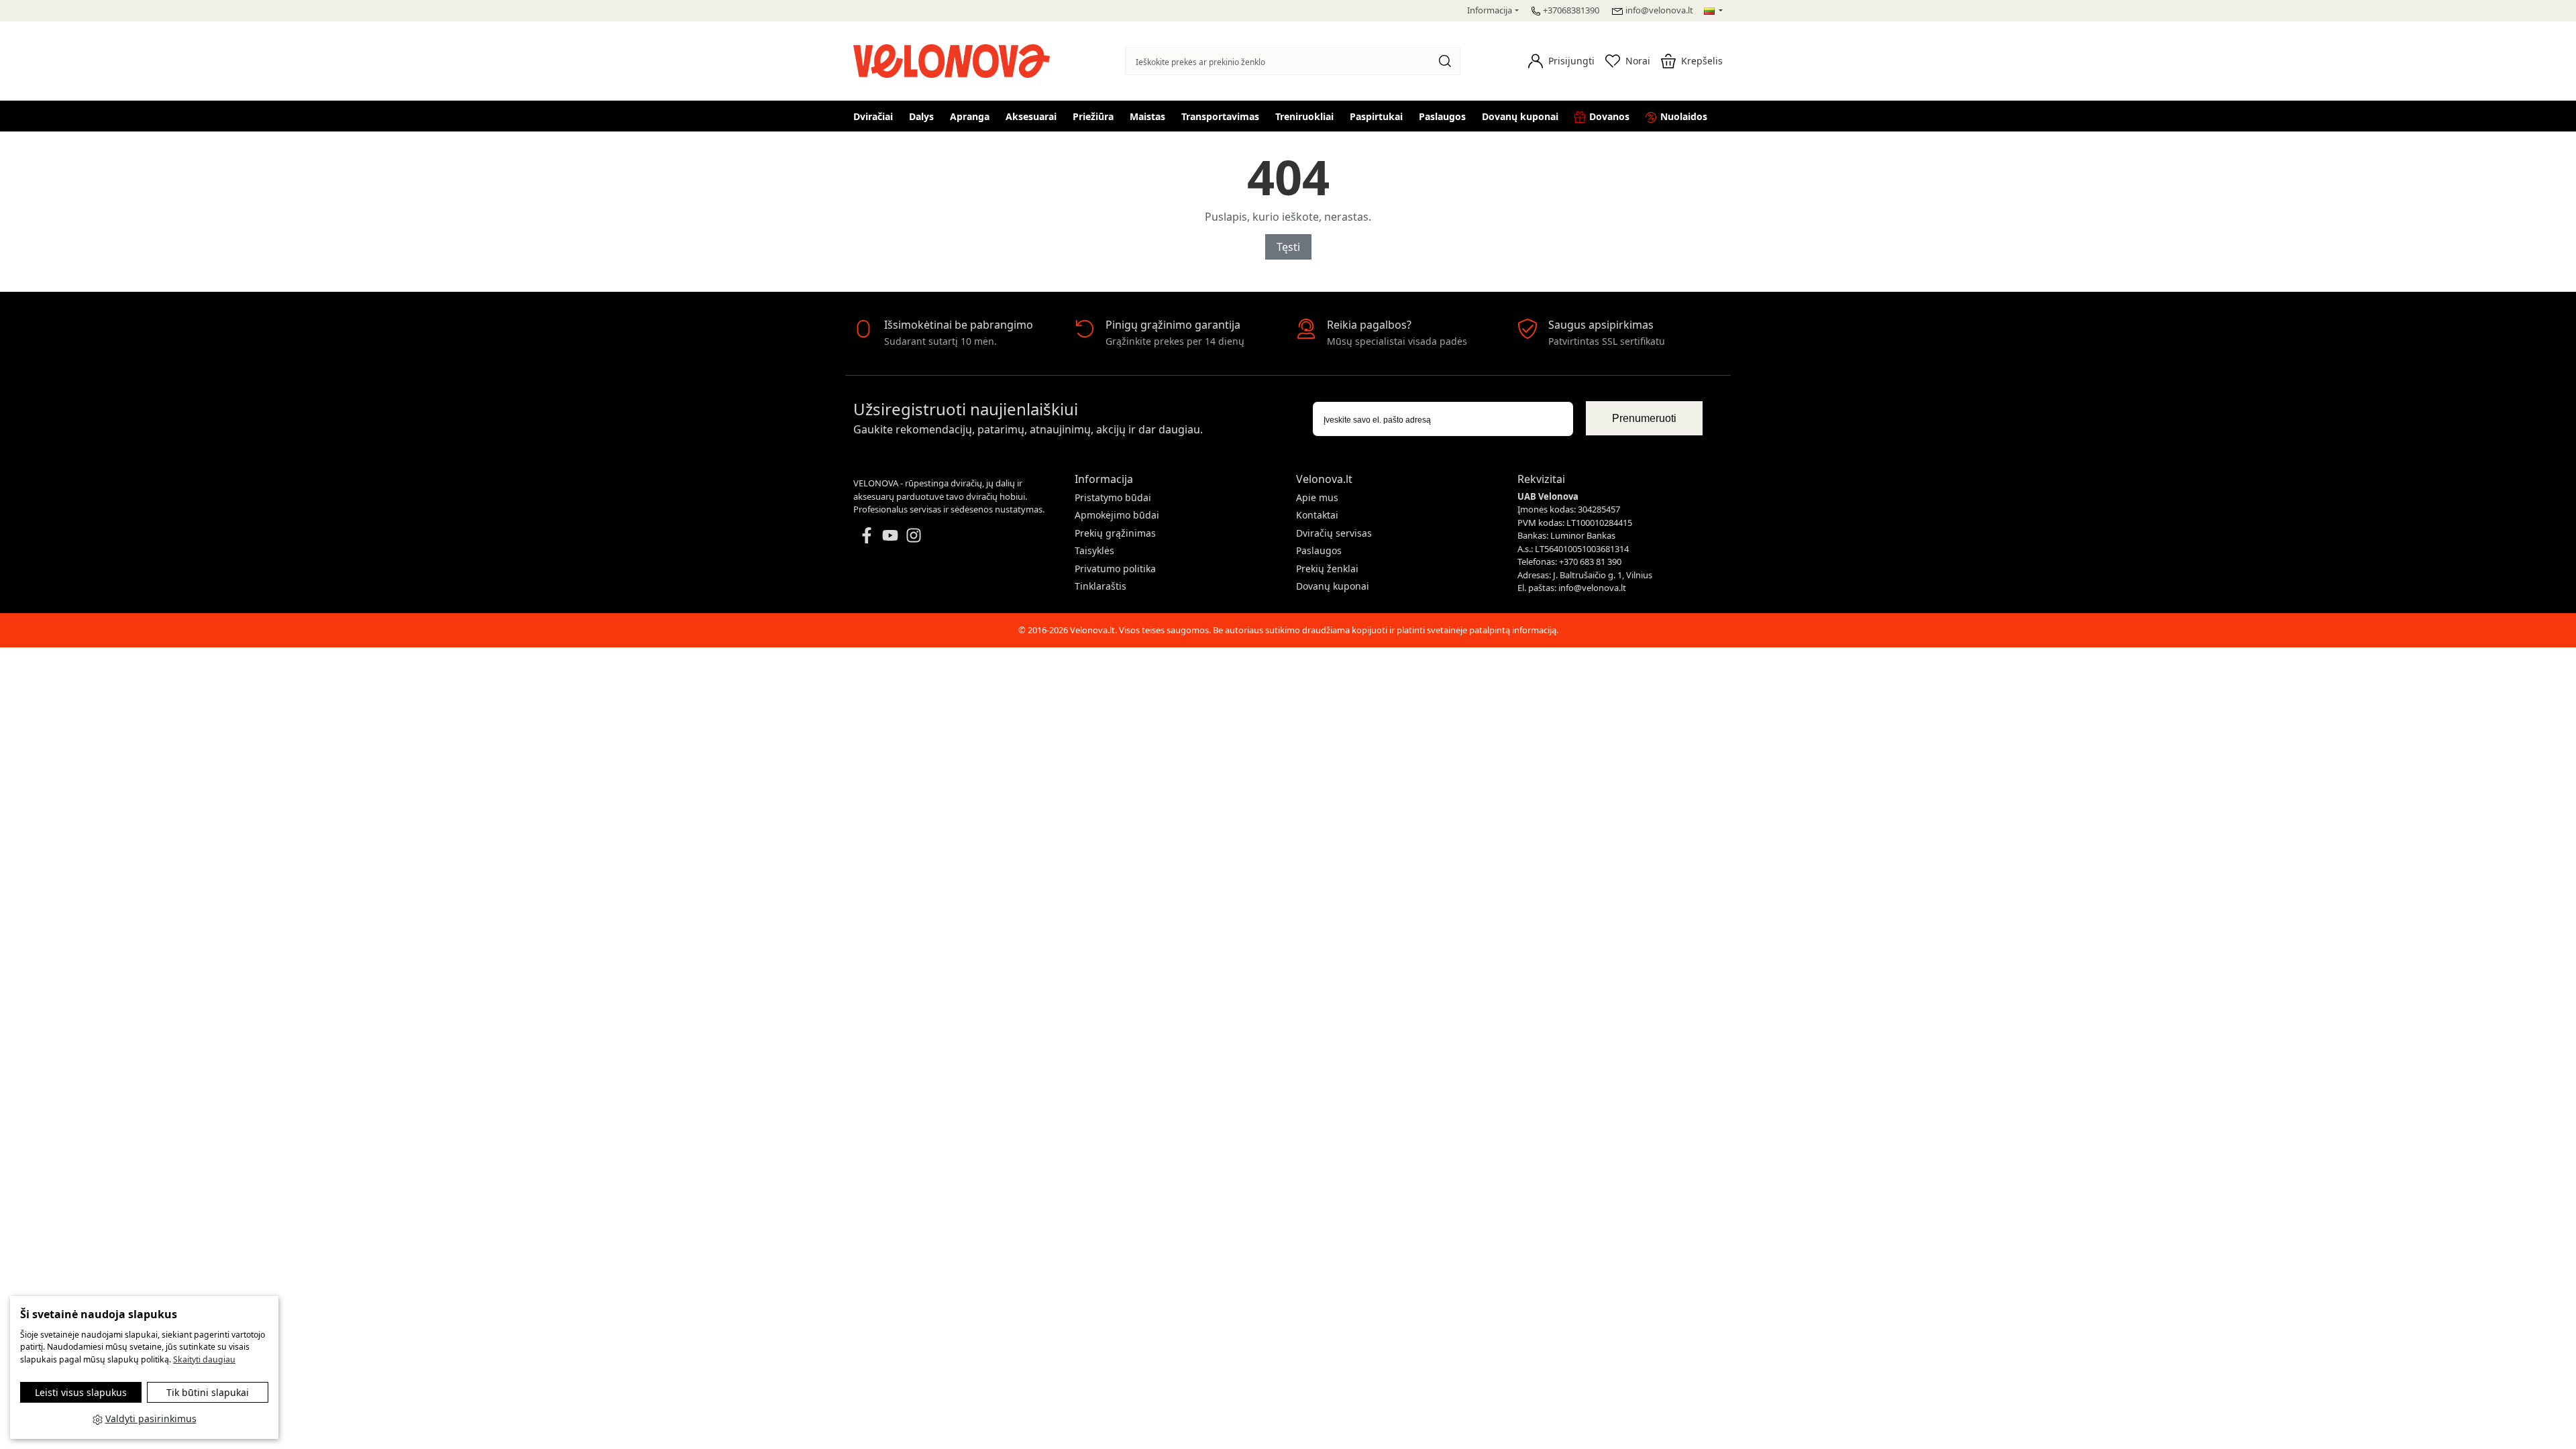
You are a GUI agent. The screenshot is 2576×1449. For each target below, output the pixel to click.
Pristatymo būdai (1113, 497)
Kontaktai (1317, 515)
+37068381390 (1571, 10)
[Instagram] (914, 534)
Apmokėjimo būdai (1117, 515)
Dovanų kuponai (1520, 116)
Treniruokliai (1304, 116)
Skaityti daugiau (204, 1359)
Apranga (970, 116)
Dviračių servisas (1334, 533)
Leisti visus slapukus (81, 1392)
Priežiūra (1093, 116)
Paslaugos (1442, 116)
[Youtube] (890, 534)
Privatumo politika (1115, 569)
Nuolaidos (1684, 116)
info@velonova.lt (1659, 10)
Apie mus (1317, 497)
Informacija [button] (1490, 10)
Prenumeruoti (1644, 418)
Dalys (921, 116)
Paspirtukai (1376, 116)
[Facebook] (867, 534)
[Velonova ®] (955, 59)
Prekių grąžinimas (1115, 533)
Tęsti (1288, 247)
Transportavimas (1220, 116)
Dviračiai (873, 116)
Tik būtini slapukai (208, 1392)
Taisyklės (1094, 550)
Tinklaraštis (1101, 586)
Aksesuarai (1031, 116)
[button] (1561, 61)
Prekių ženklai (1327, 569)
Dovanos (1609, 116)
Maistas (1147, 116)
